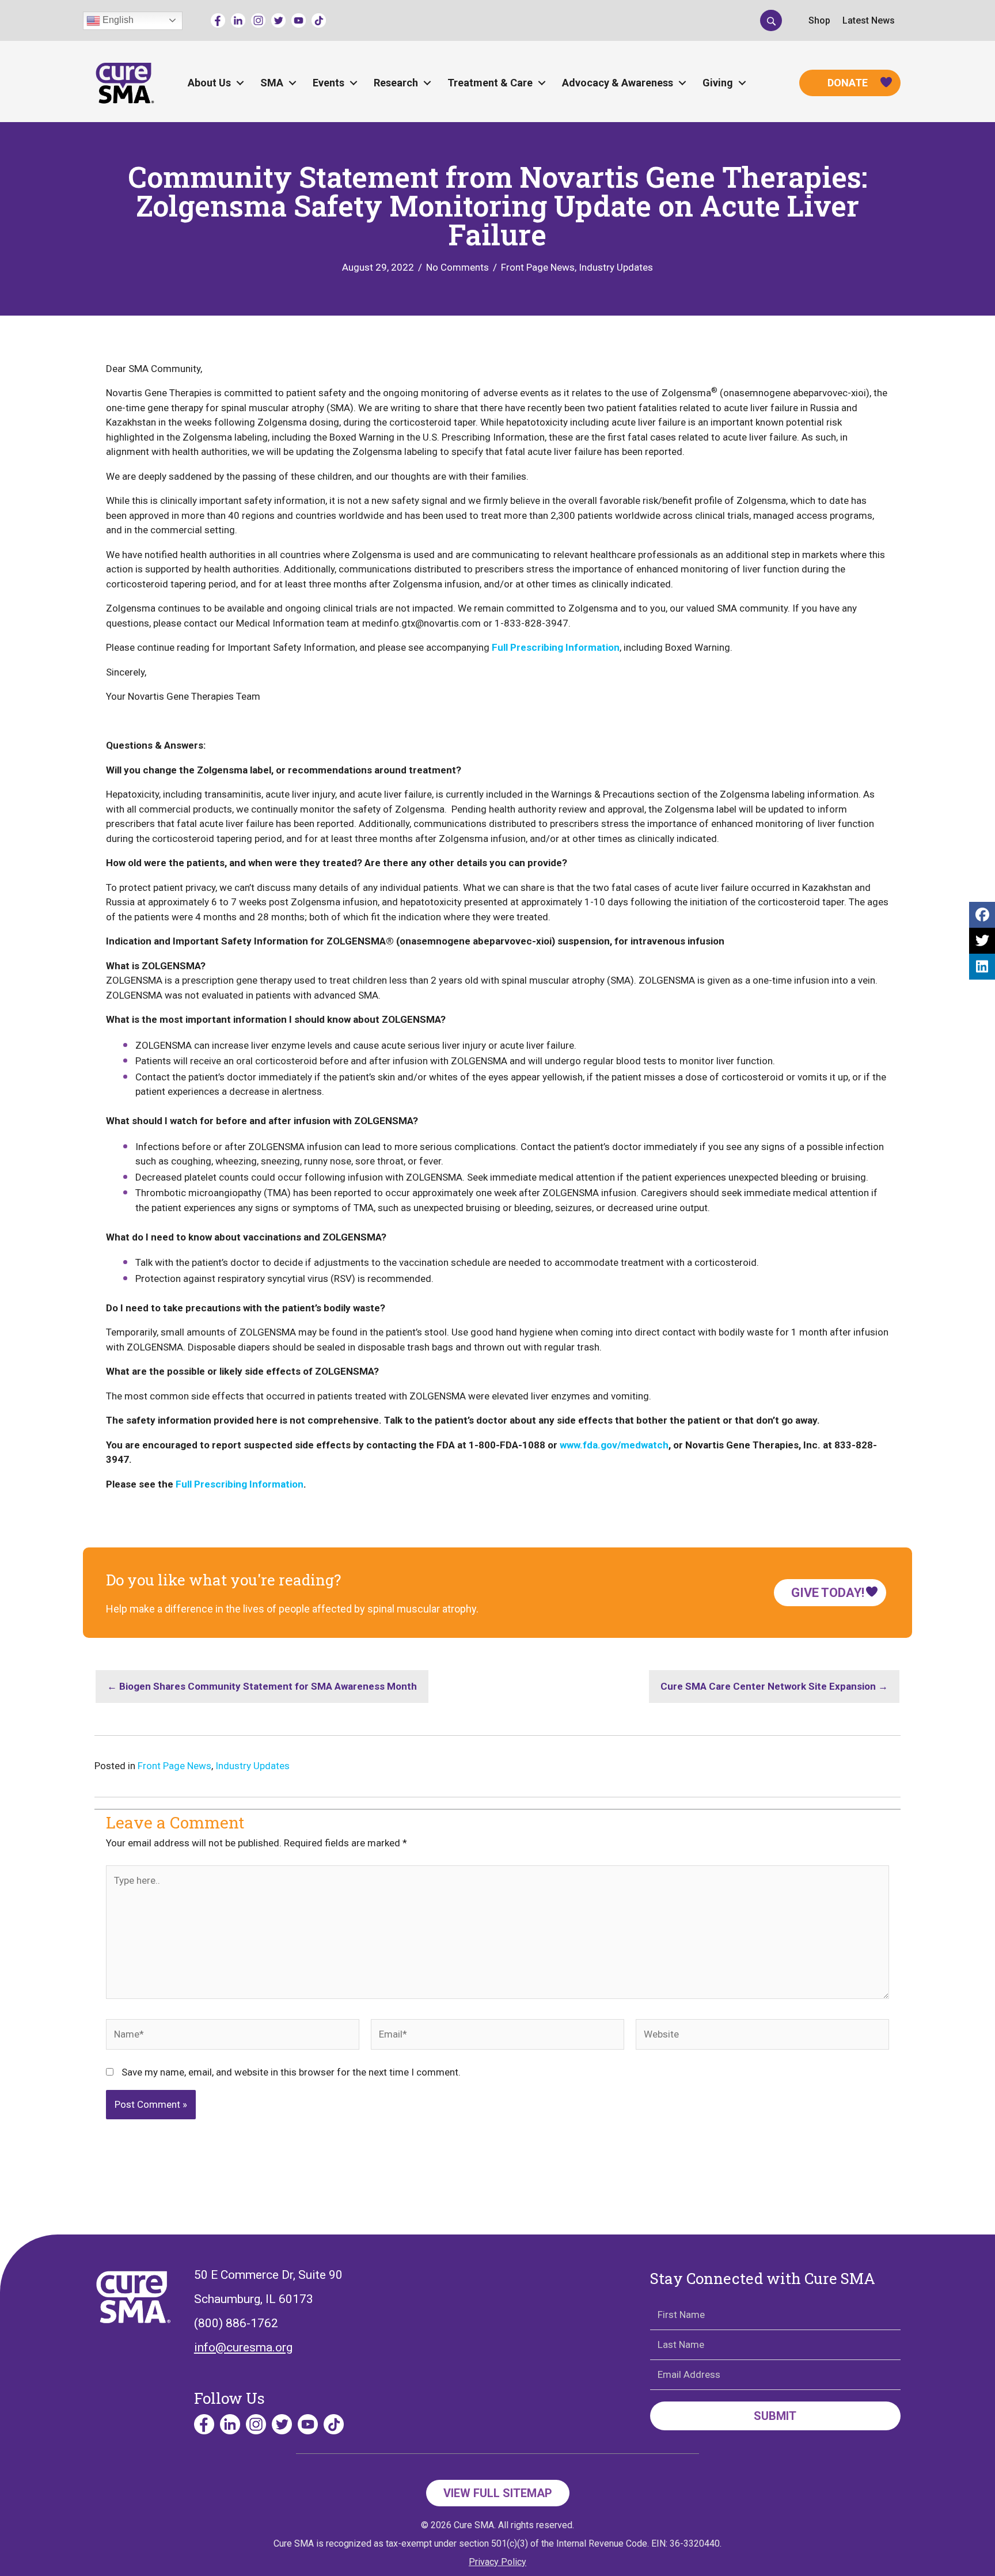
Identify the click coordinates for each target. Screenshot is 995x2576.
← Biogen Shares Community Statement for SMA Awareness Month (262, 1686)
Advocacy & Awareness (618, 83)
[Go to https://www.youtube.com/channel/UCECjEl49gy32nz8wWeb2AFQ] (299, 20)
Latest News (869, 20)
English (117, 20)
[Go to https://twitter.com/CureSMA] (278, 20)
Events (328, 83)
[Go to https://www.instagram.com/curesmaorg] (258, 20)
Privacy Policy (498, 2562)
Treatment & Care (490, 83)
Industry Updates (616, 267)
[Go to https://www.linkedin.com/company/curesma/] (238, 20)
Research (396, 83)
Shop (819, 20)
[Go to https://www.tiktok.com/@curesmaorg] (319, 20)
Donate (848, 83)
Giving (718, 83)
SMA (272, 83)
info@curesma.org (243, 2347)
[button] (771, 20)
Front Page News (538, 267)
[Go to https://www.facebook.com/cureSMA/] (218, 20)
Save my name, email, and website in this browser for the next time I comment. (291, 2072)
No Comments (457, 267)
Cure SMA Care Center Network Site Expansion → (774, 1686)
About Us (209, 83)
